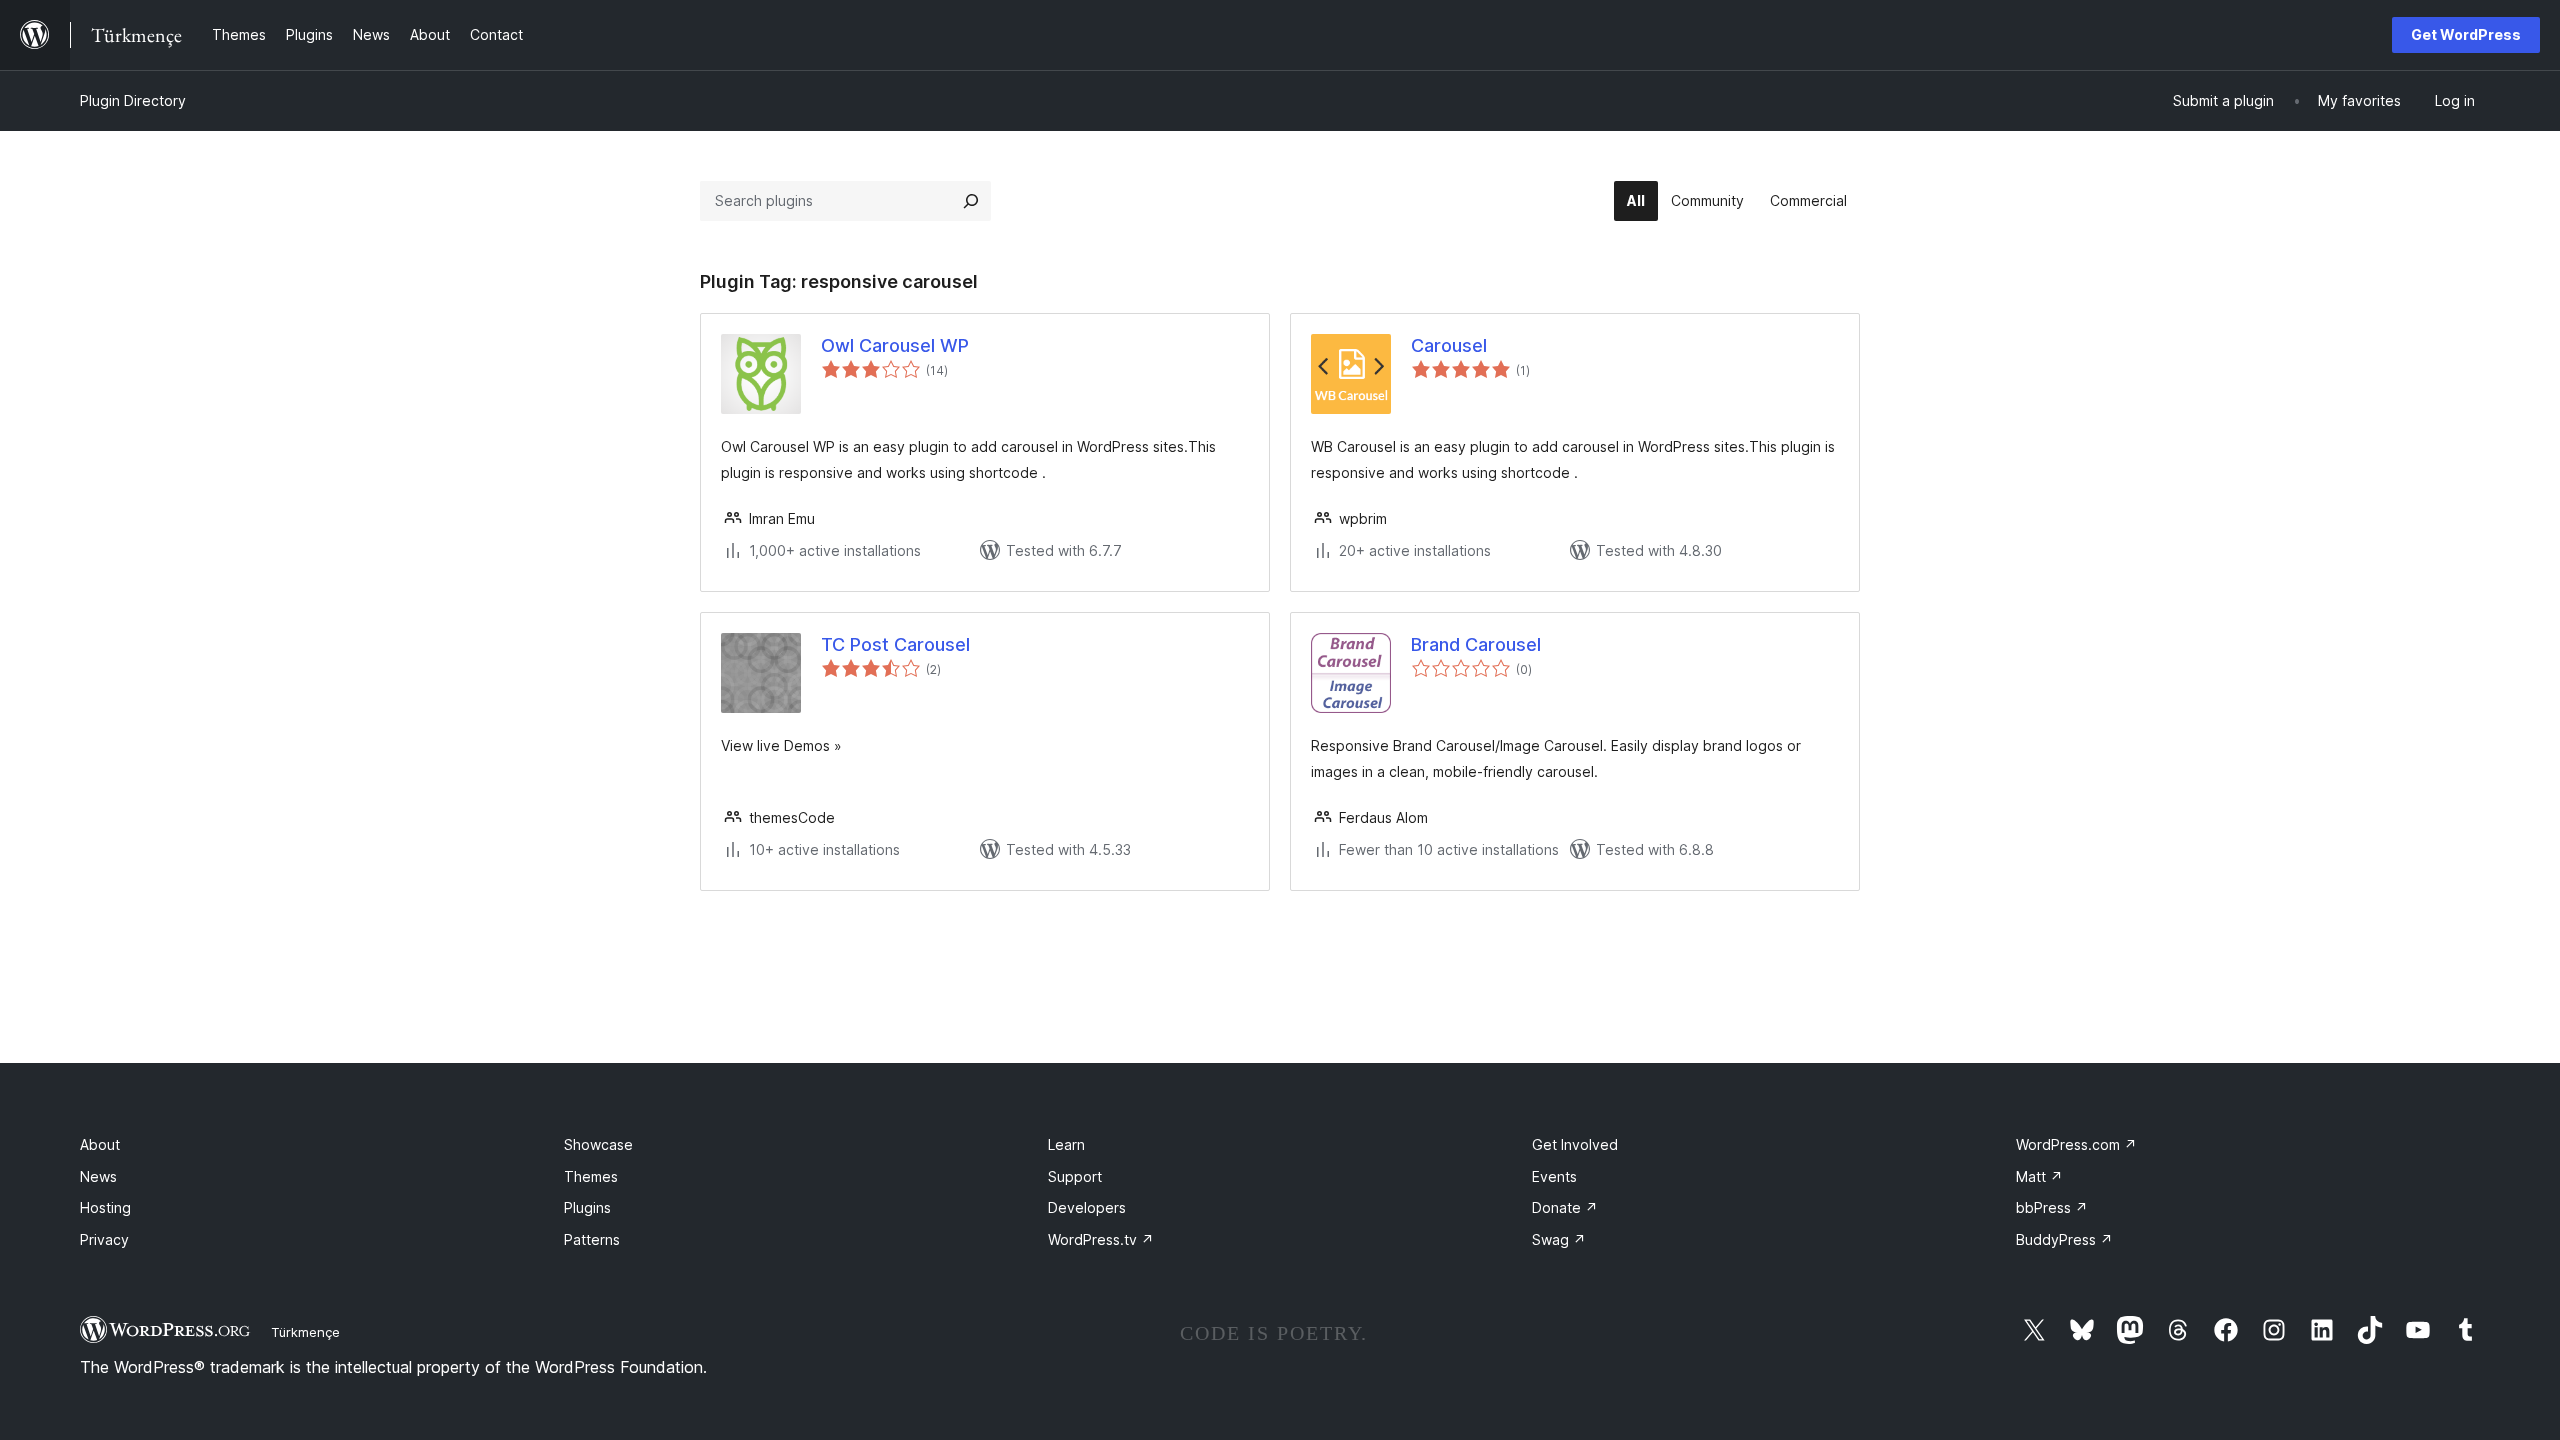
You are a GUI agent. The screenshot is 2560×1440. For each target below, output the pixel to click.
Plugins (587, 1207)
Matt (2039, 1176)
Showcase (598, 1144)
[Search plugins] (971, 201)
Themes (591, 1176)
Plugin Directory (133, 100)
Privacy (104, 1239)
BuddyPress (2064, 1239)
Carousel (1449, 345)
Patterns (592, 1239)
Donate (1565, 1207)
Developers (1087, 1207)
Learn (1066, 1144)
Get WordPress (2466, 34)
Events (1554, 1176)
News (98, 1176)
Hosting (105, 1207)
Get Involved (1575, 1144)
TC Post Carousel (895, 644)
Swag (1559, 1239)
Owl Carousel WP (895, 345)
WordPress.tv (1101, 1239)
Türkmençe (305, 1332)
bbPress (2052, 1207)
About (100, 1144)
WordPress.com (2076, 1144)
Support (1075, 1176)
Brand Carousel (1476, 644)
